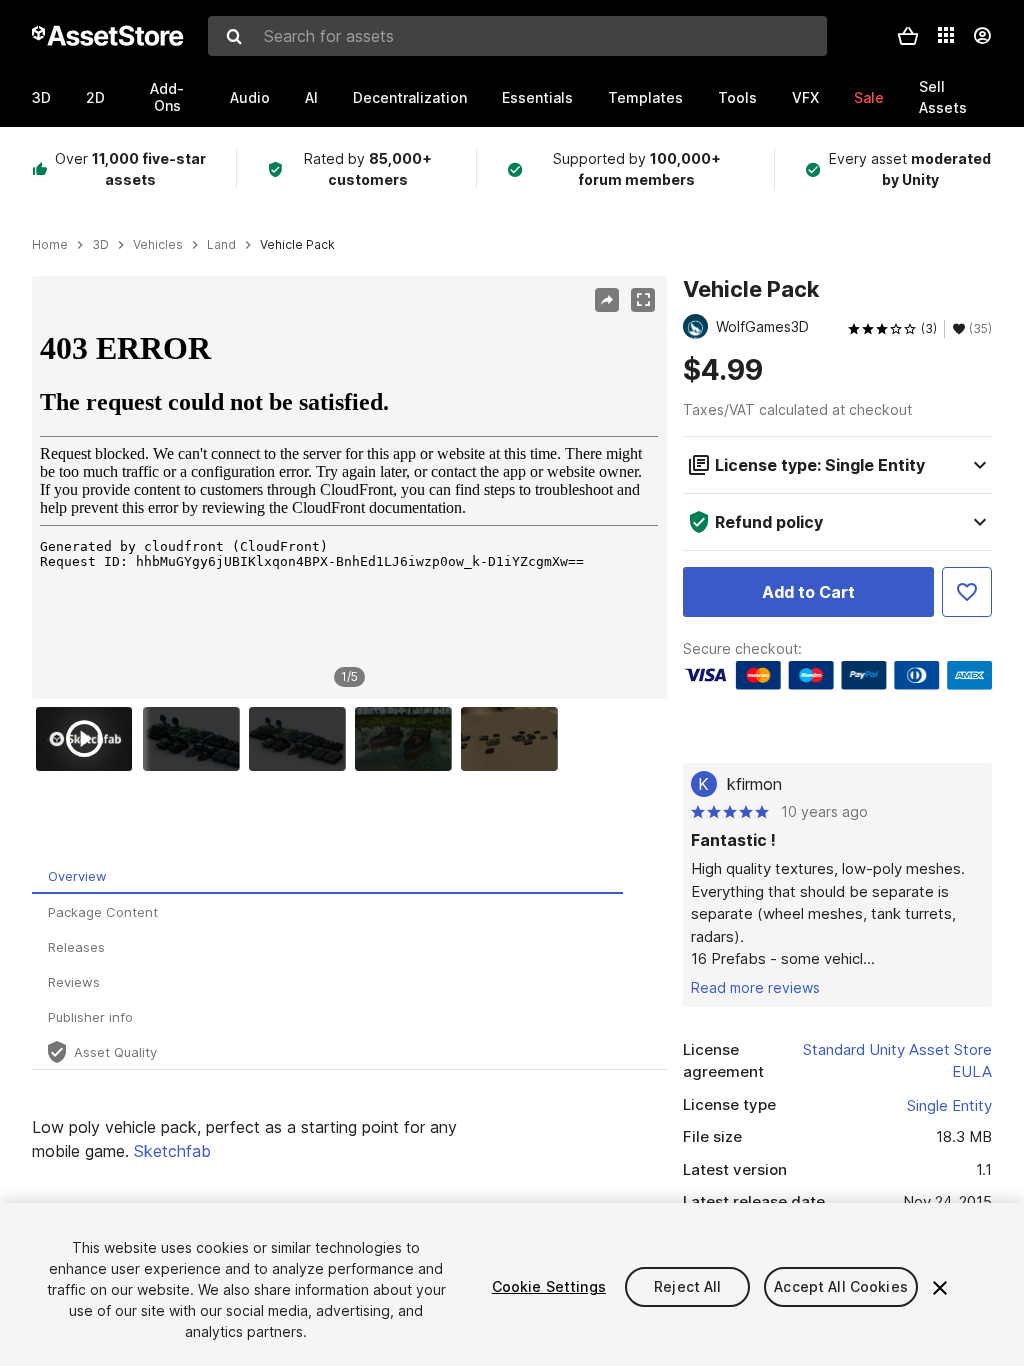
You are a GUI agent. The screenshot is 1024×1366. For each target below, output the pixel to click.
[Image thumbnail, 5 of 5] (514, 739)
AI (311, 97)
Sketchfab (172, 1151)
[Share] (607, 300)
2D (95, 97)
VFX (805, 97)
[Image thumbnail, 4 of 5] (408, 739)
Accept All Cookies (841, 1286)
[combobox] (517, 36)
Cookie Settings (549, 1286)
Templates (645, 97)
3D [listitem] (100, 245)
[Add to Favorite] (967, 592)
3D (41, 97)
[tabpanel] (349, 1139)
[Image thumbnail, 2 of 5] (196, 739)
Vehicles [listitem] (158, 245)
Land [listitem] (221, 245)
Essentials (537, 97)
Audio (250, 97)
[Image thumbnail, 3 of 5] (302, 739)
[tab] (327, 876)
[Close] (940, 1288)
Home (50, 245)
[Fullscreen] (643, 300)
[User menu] (982, 36)
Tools (737, 97)
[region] (349, 487)
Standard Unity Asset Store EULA (897, 1061)
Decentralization (410, 97)
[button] (908, 36)
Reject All (687, 1286)
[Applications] (946, 35)
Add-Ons (167, 97)
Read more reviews (755, 987)
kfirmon (754, 784)
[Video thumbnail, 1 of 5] (89, 739)
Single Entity (949, 1105)
